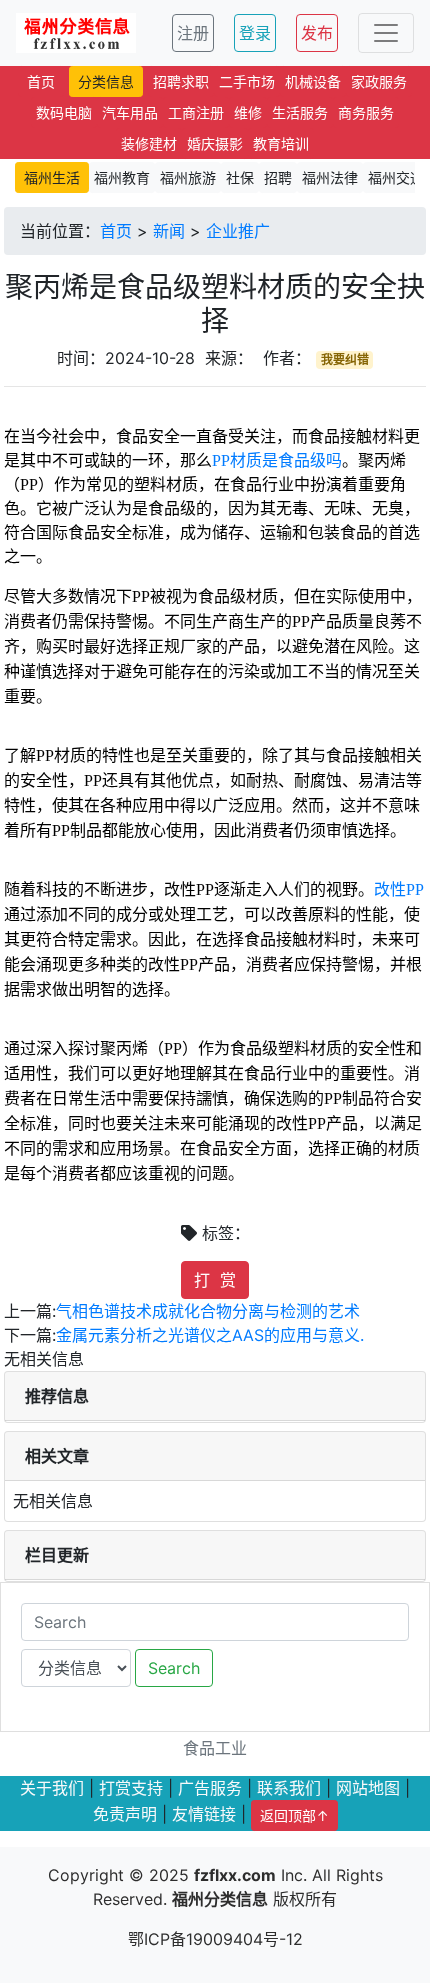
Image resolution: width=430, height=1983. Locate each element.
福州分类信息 (220, 1899)
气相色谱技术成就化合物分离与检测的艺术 (208, 1311)
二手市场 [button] (247, 81)
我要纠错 (345, 359)
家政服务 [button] (379, 81)
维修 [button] (248, 112)
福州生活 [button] (52, 177)
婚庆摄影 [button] (215, 143)
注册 (193, 33)
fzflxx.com (235, 1875)
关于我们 (52, 1788)
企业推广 (238, 231)
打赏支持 (131, 1788)
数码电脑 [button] (64, 112)
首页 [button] (41, 81)
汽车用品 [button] (130, 112)
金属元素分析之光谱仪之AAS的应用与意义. (210, 1335)
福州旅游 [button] (188, 177)
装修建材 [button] (149, 143)
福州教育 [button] (122, 177)
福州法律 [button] (330, 177)
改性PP (399, 889)
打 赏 (215, 1280)
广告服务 (210, 1788)
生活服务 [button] (300, 112)
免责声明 (125, 1814)
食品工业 (215, 1748)
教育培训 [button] (281, 143)
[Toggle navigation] (386, 33)
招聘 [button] (278, 177)
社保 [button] (240, 177)
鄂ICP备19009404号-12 (215, 1939)
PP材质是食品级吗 (277, 460)
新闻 (169, 231)
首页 (116, 231)
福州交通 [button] (396, 177)
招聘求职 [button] (181, 81)
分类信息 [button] (106, 81)
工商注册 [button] (196, 112)
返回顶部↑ (294, 1815)
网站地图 (368, 1788)
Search (174, 1668)
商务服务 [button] (366, 112)
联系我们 (289, 1788)
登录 (255, 33)
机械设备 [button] (313, 81)
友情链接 (204, 1814)
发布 (317, 33)
